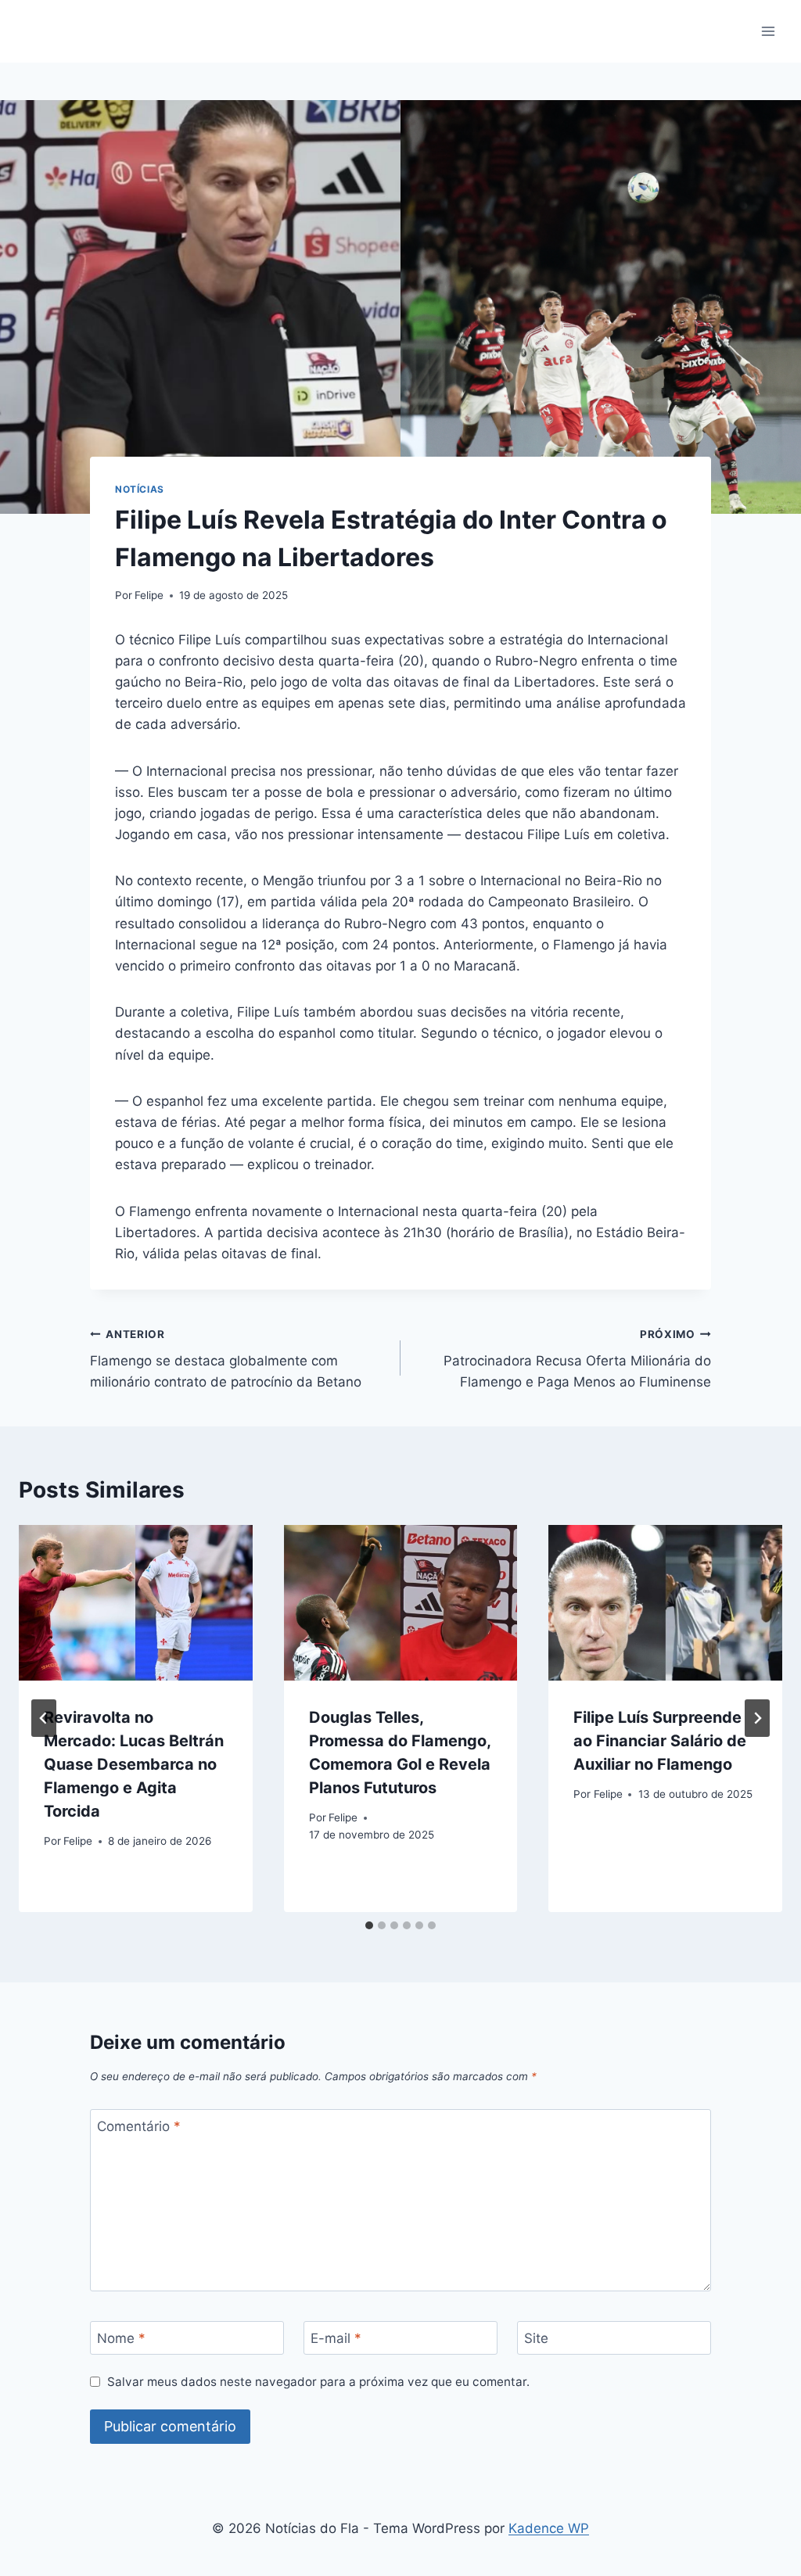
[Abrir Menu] (768, 31)
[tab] (369, 1925)
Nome (121, 2338)
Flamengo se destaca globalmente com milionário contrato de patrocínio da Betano (226, 1359)
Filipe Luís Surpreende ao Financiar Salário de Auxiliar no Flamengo (660, 1741)
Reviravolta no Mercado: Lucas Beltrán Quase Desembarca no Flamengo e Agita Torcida (134, 1764)
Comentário (139, 2126)
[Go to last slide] (44, 1718)
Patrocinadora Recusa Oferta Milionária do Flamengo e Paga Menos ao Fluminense (577, 1359)
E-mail (336, 2338)
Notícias (140, 489)
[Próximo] (757, 1718)
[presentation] (136, 1603)
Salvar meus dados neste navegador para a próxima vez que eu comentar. (318, 2382)
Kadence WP (549, 2528)
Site (536, 2338)
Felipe (149, 595)
